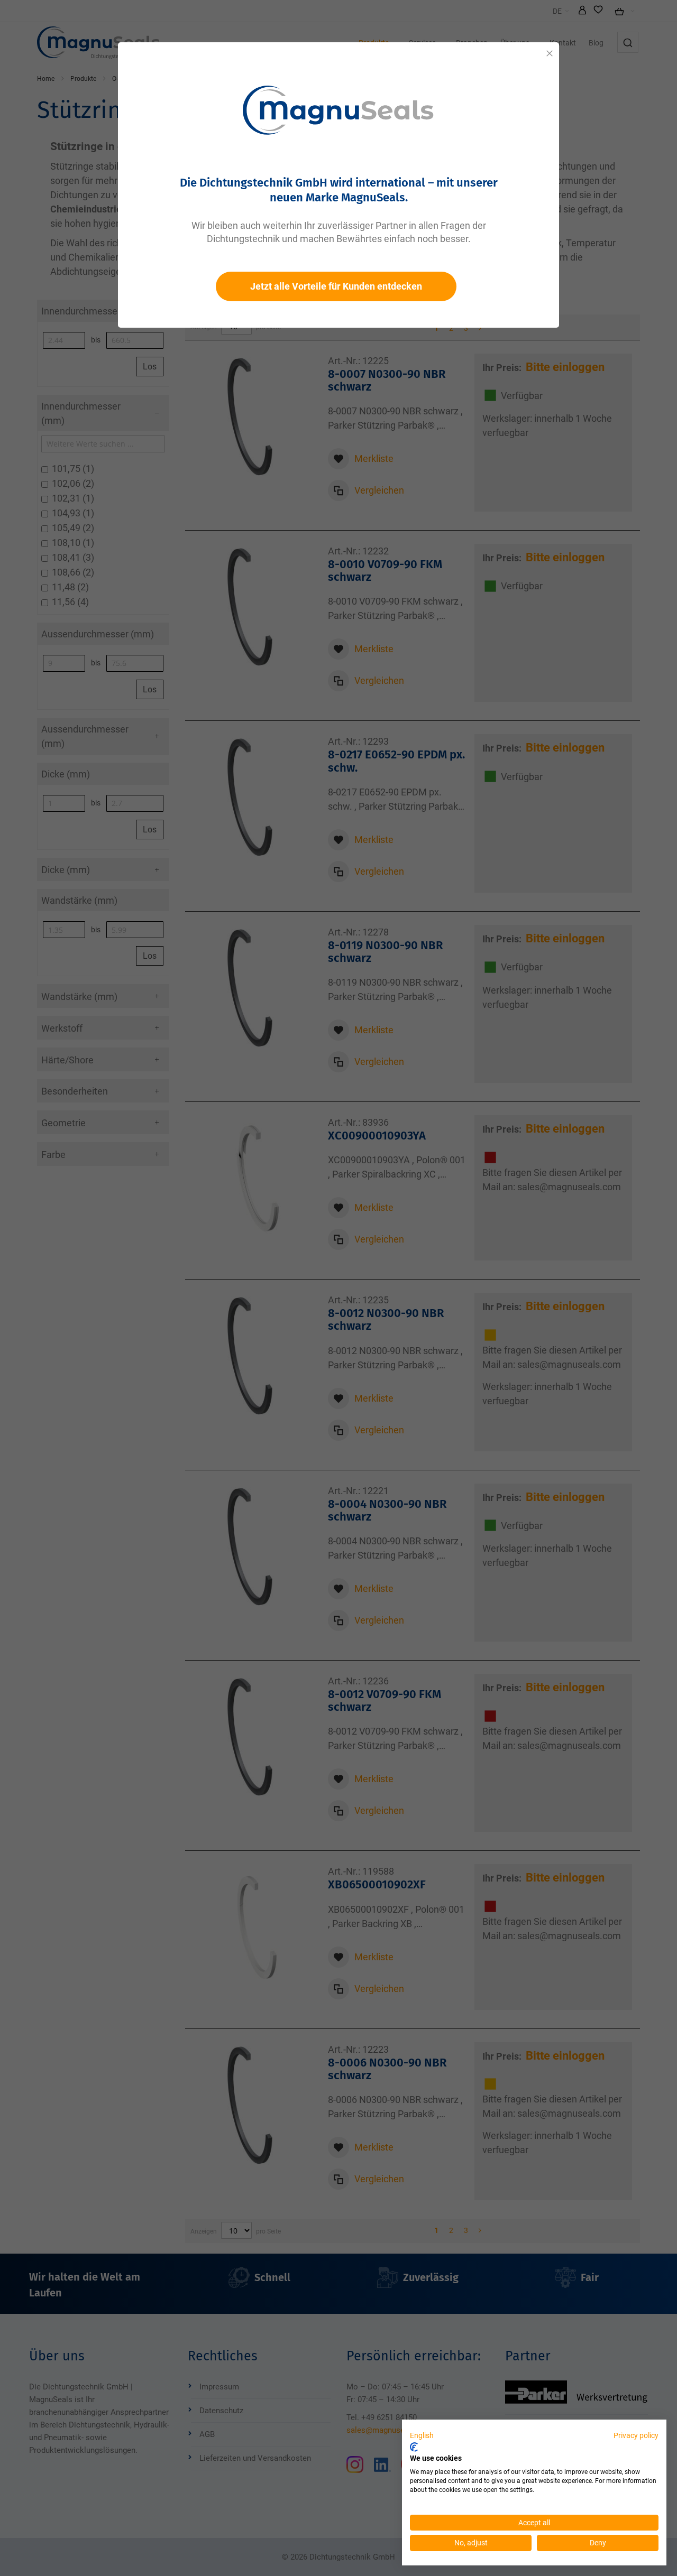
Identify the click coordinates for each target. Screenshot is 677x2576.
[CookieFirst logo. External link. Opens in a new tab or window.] (414, 2447)
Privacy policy (636, 2435)
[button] (422, 2436)
